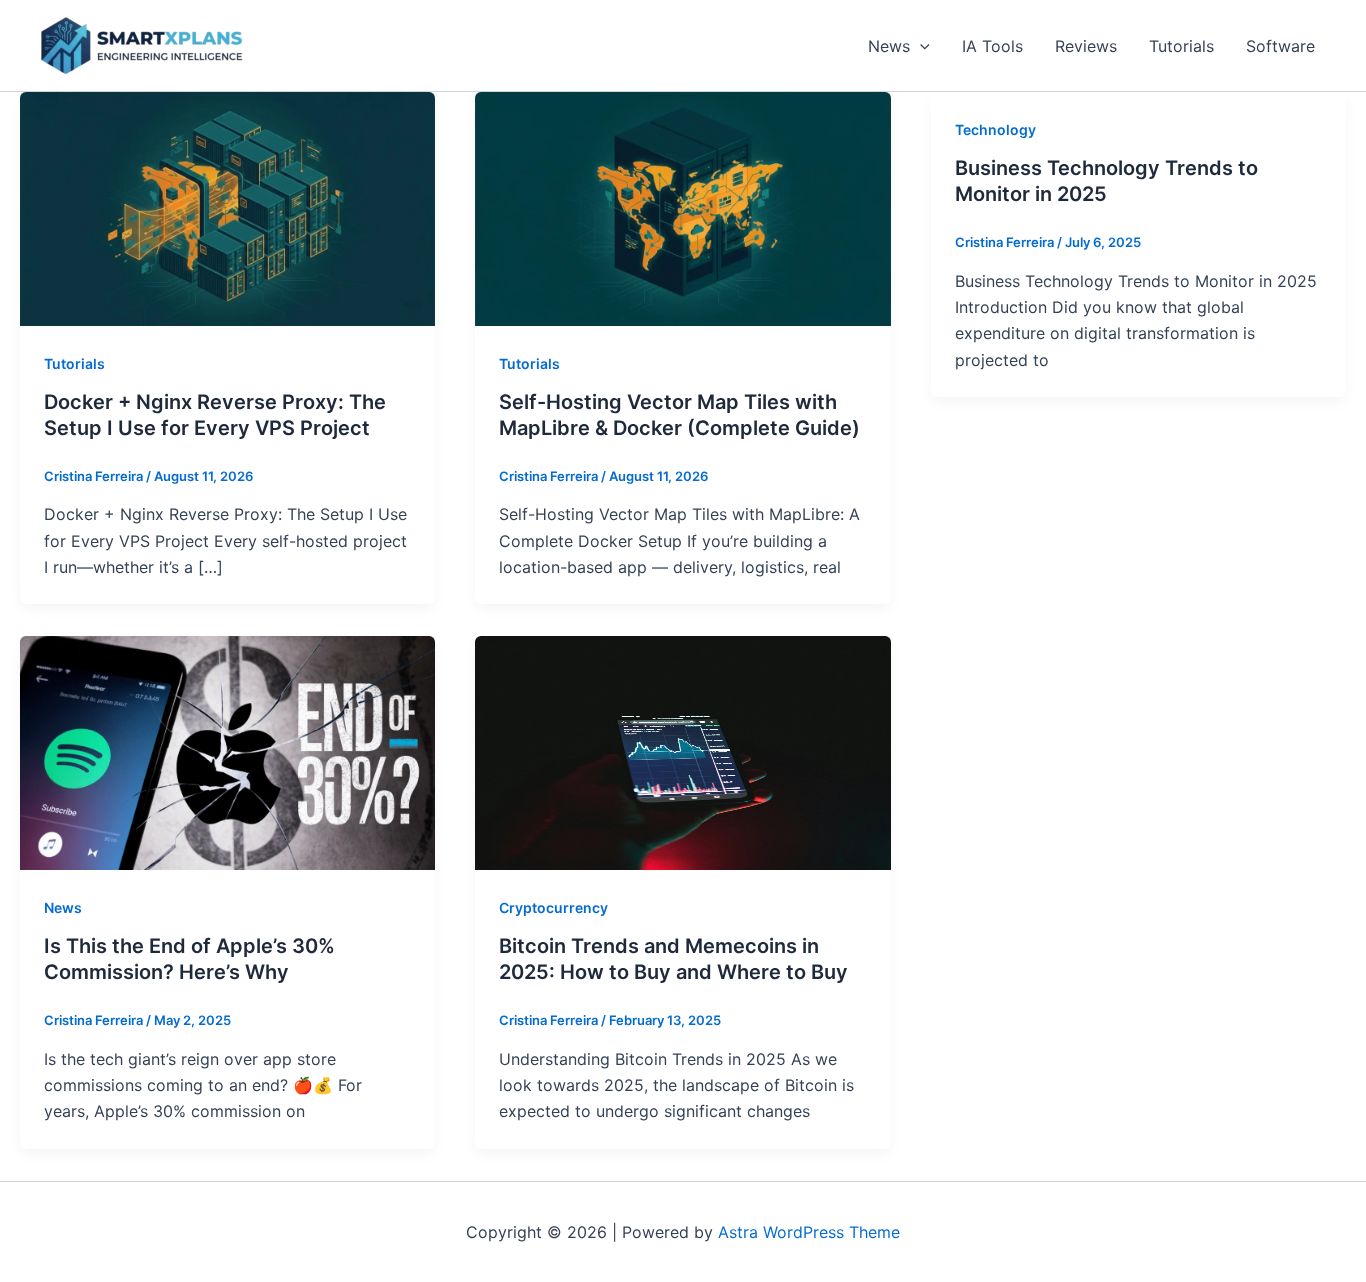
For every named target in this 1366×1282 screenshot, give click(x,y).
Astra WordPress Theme (809, 1232)
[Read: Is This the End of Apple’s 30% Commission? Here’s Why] (227, 752)
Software (1280, 46)
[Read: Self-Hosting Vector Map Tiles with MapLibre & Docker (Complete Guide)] (682, 207)
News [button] (889, 46)
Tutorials (1181, 46)
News (63, 907)
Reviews (1086, 46)
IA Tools (992, 46)
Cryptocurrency (553, 907)
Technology (995, 129)
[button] (920, 46)
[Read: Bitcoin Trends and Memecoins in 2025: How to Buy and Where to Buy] (682, 752)
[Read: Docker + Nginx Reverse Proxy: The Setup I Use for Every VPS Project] (227, 207)
